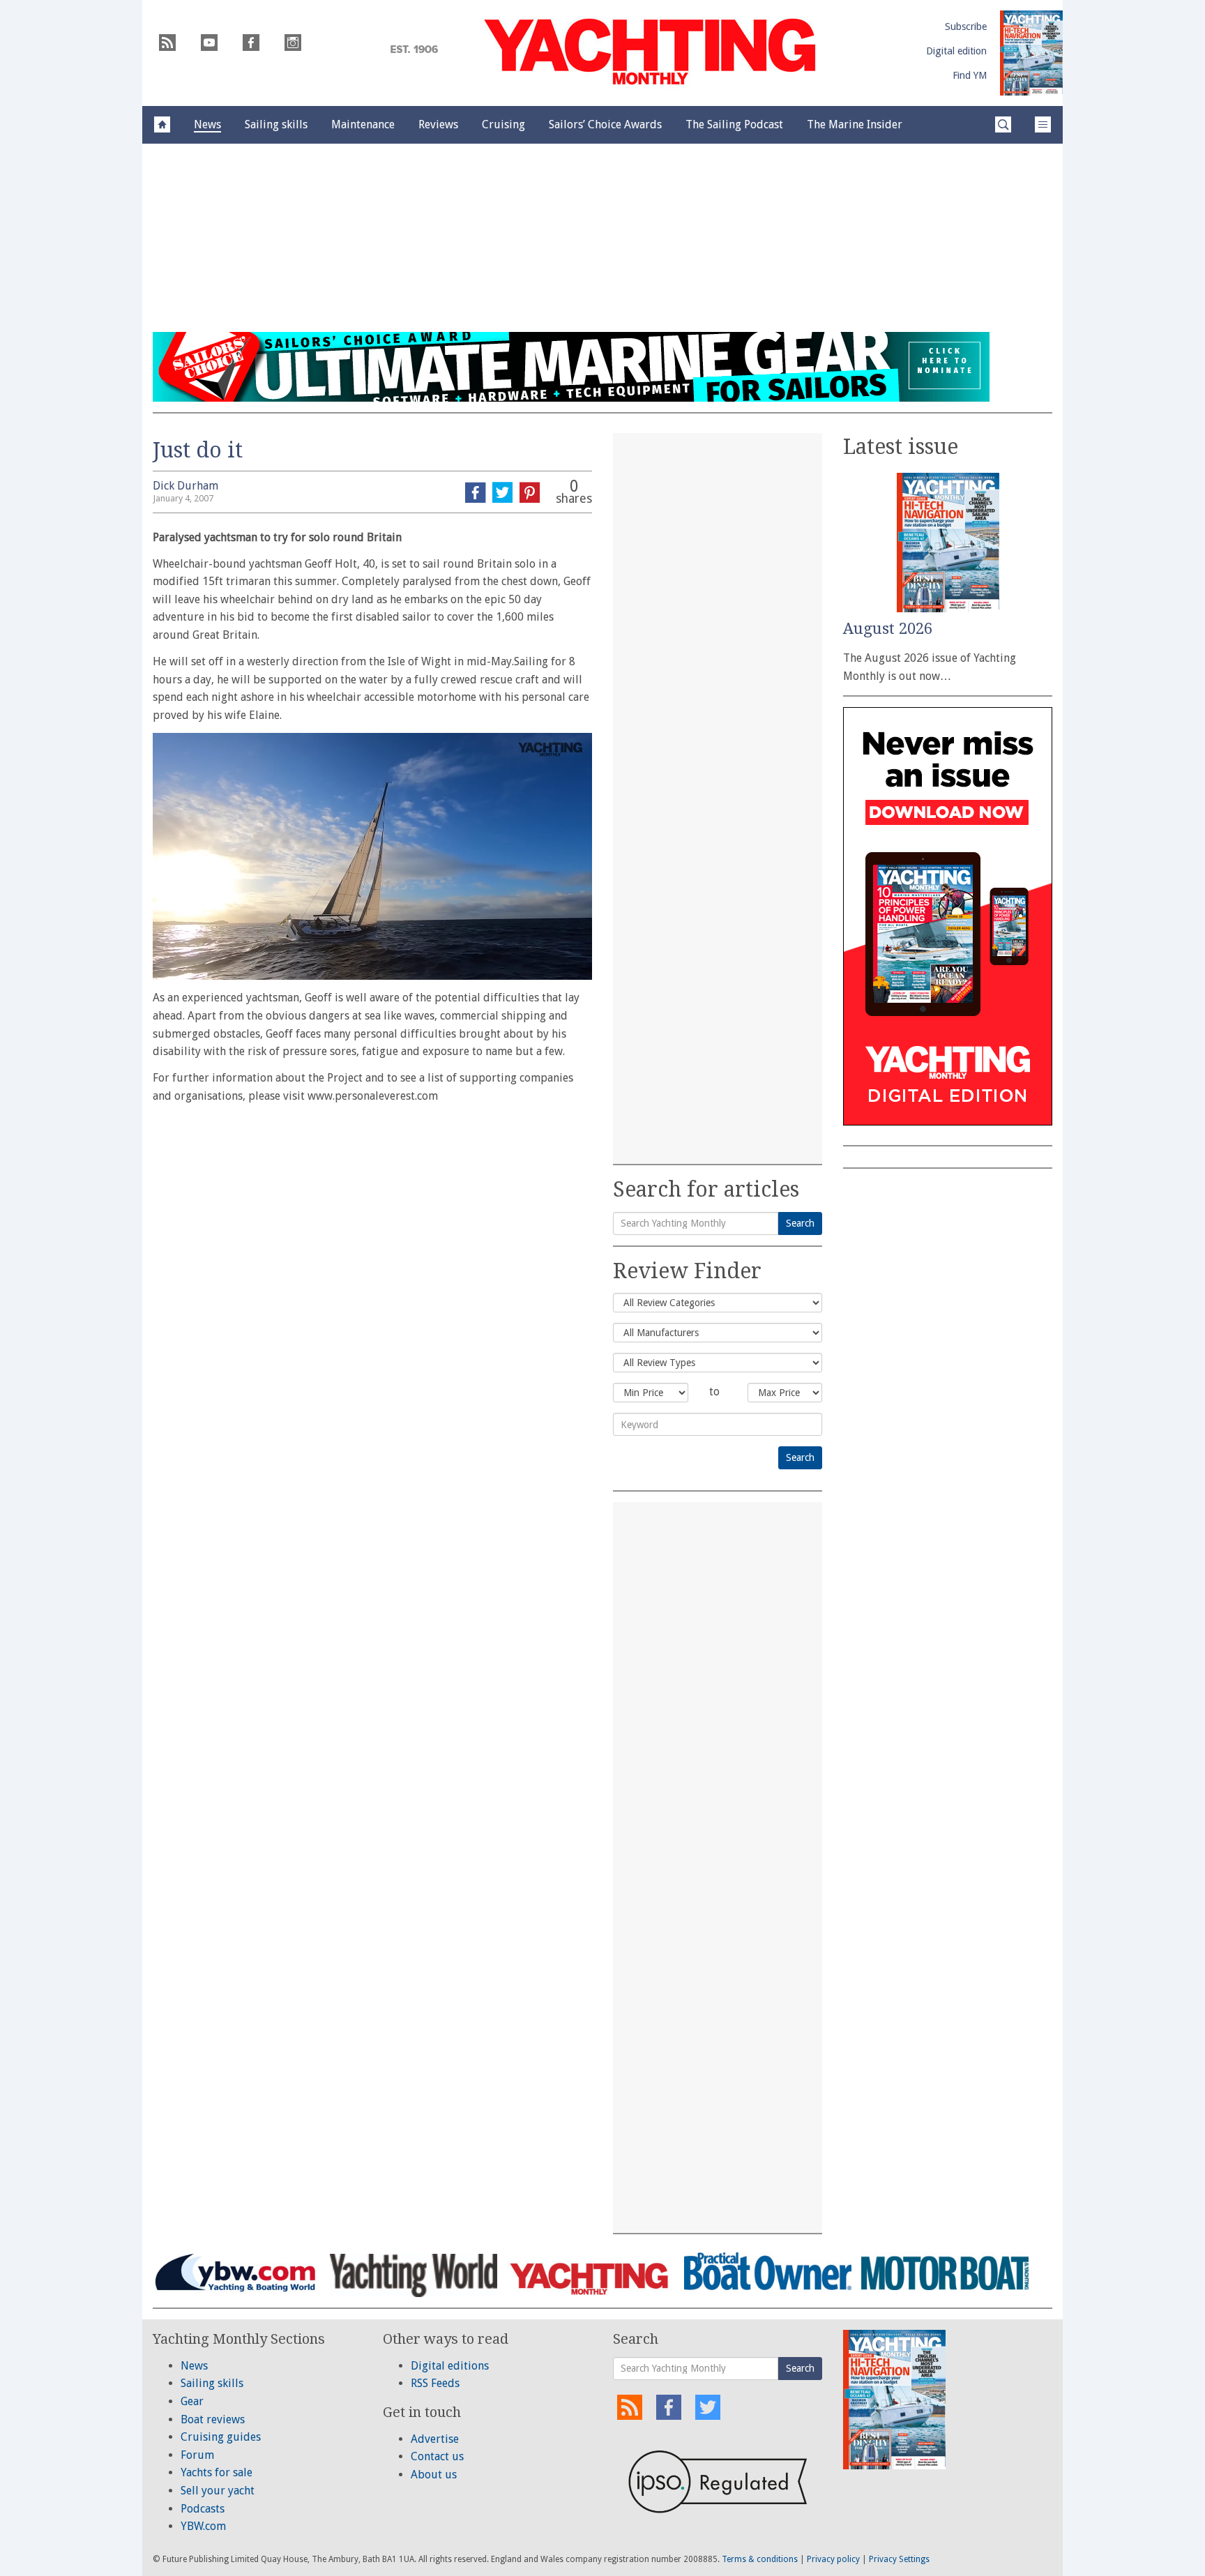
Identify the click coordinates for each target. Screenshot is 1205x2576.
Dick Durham (185, 486)
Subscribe (966, 26)
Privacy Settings (899, 2559)
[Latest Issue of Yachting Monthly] (1031, 53)
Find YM (970, 75)
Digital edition (956, 51)
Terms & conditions (760, 2559)
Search (800, 1223)
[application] (372, 856)
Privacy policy (833, 2559)
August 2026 (888, 629)
